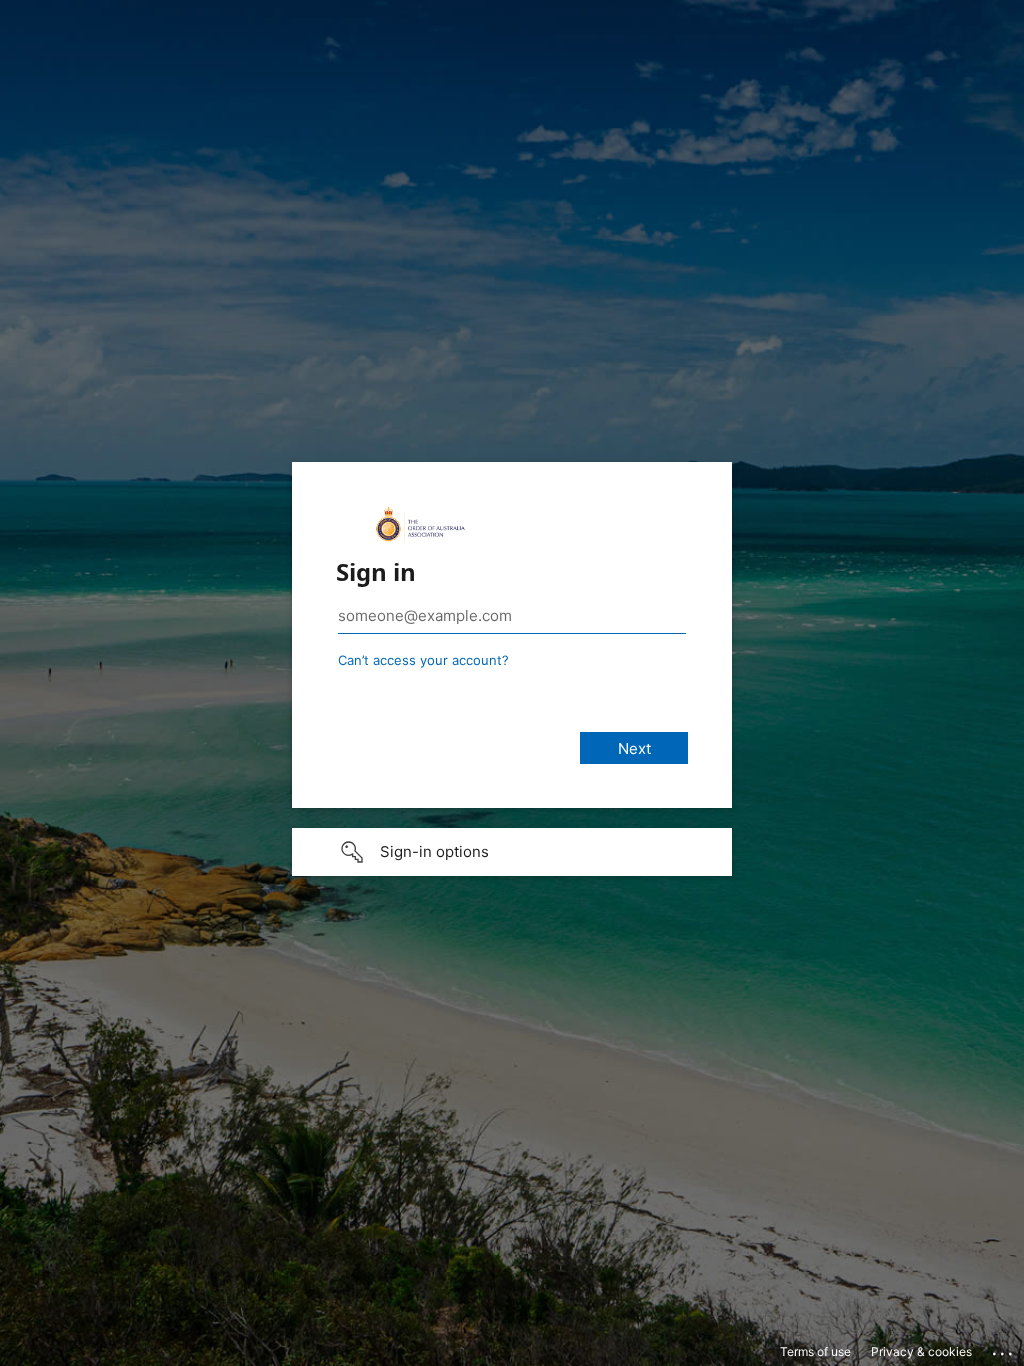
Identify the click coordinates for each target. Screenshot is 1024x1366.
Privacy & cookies (921, 1351)
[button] (512, 852)
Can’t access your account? (423, 660)
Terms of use (815, 1351)
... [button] (1004, 1349)
